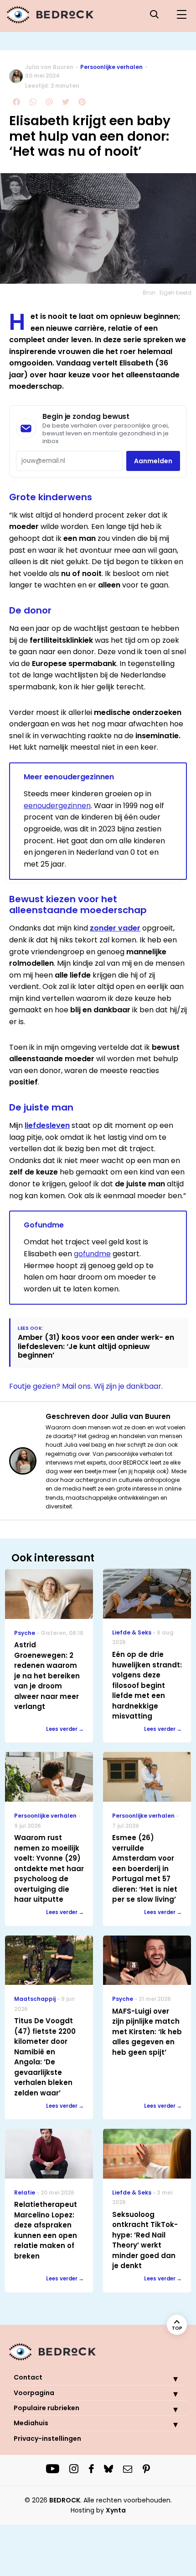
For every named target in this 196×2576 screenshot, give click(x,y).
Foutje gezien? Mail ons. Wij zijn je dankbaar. (86, 1386)
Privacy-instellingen (47, 2438)
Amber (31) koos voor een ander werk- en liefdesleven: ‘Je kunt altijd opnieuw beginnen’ (96, 1346)
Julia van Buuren (49, 67)
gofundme (92, 1254)
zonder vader (115, 928)
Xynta (116, 2510)
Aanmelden (153, 461)
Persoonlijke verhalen (111, 67)
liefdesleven (47, 1125)
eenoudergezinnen (57, 806)
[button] (169, 2379)
